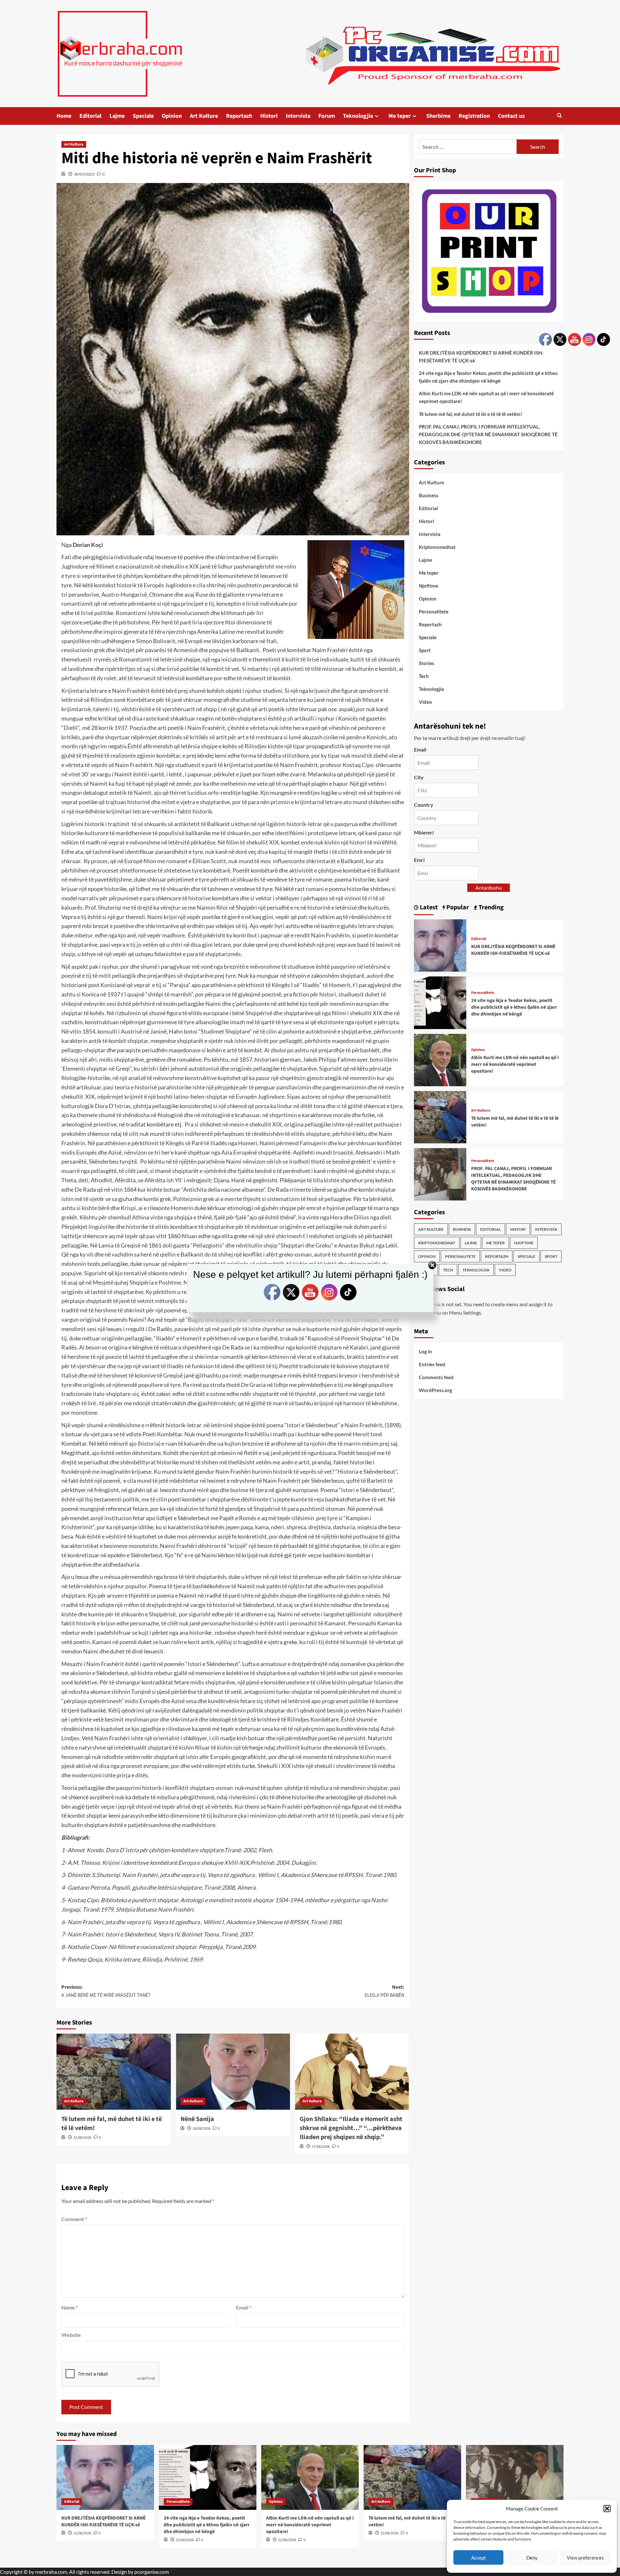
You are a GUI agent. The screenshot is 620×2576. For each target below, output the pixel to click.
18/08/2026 (201, 2129)
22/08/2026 (82, 2138)
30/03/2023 (84, 174)
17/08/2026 (321, 2147)
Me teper (400, 116)
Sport (425, 650)
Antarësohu (489, 887)
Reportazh (239, 116)
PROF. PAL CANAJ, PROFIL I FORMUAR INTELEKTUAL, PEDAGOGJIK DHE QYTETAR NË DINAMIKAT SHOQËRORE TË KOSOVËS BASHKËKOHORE (488, 434)
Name (70, 2307)
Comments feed (436, 1377)
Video (425, 702)
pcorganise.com (152, 2572)
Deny (532, 2558)
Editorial (90, 116)
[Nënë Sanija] (233, 2072)
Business (429, 495)
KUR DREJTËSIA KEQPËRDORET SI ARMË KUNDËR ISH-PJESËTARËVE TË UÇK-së (481, 356)
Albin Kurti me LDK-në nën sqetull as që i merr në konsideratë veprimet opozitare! (486, 397)
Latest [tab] (428, 907)
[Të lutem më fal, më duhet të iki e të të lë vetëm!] (114, 2072)
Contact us (511, 116)
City (419, 777)
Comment (74, 2219)
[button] (607, 2509)
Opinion (172, 116)
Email (244, 2307)
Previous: (106, 1991)
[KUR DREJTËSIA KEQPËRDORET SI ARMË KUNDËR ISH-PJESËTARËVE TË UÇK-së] (440, 945)
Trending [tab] (491, 907)
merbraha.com (51, 2572)
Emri (419, 860)
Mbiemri (424, 832)
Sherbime (438, 116)
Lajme (117, 116)
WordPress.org (435, 1390)
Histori (269, 116)
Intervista (298, 116)
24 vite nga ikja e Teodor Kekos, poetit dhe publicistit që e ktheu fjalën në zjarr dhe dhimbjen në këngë (488, 377)
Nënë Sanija (197, 2119)
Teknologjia (358, 116)
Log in (425, 1351)
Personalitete (434, 611)
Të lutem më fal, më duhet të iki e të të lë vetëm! (470, 414)
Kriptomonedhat (437, 547)
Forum (327, 116)
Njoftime (429, 586)
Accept (479, 2558)
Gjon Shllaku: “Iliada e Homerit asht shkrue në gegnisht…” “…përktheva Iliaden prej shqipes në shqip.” (351, 2128)
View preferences (585, 2558)
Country (424, 804)
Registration (474, 116)
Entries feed (432, 1364)
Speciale (143, 116)
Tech (424, 676)
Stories (427, 663)
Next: (384, 1991)
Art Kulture (204, 116)
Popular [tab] (457, 907)
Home (64, 116)
